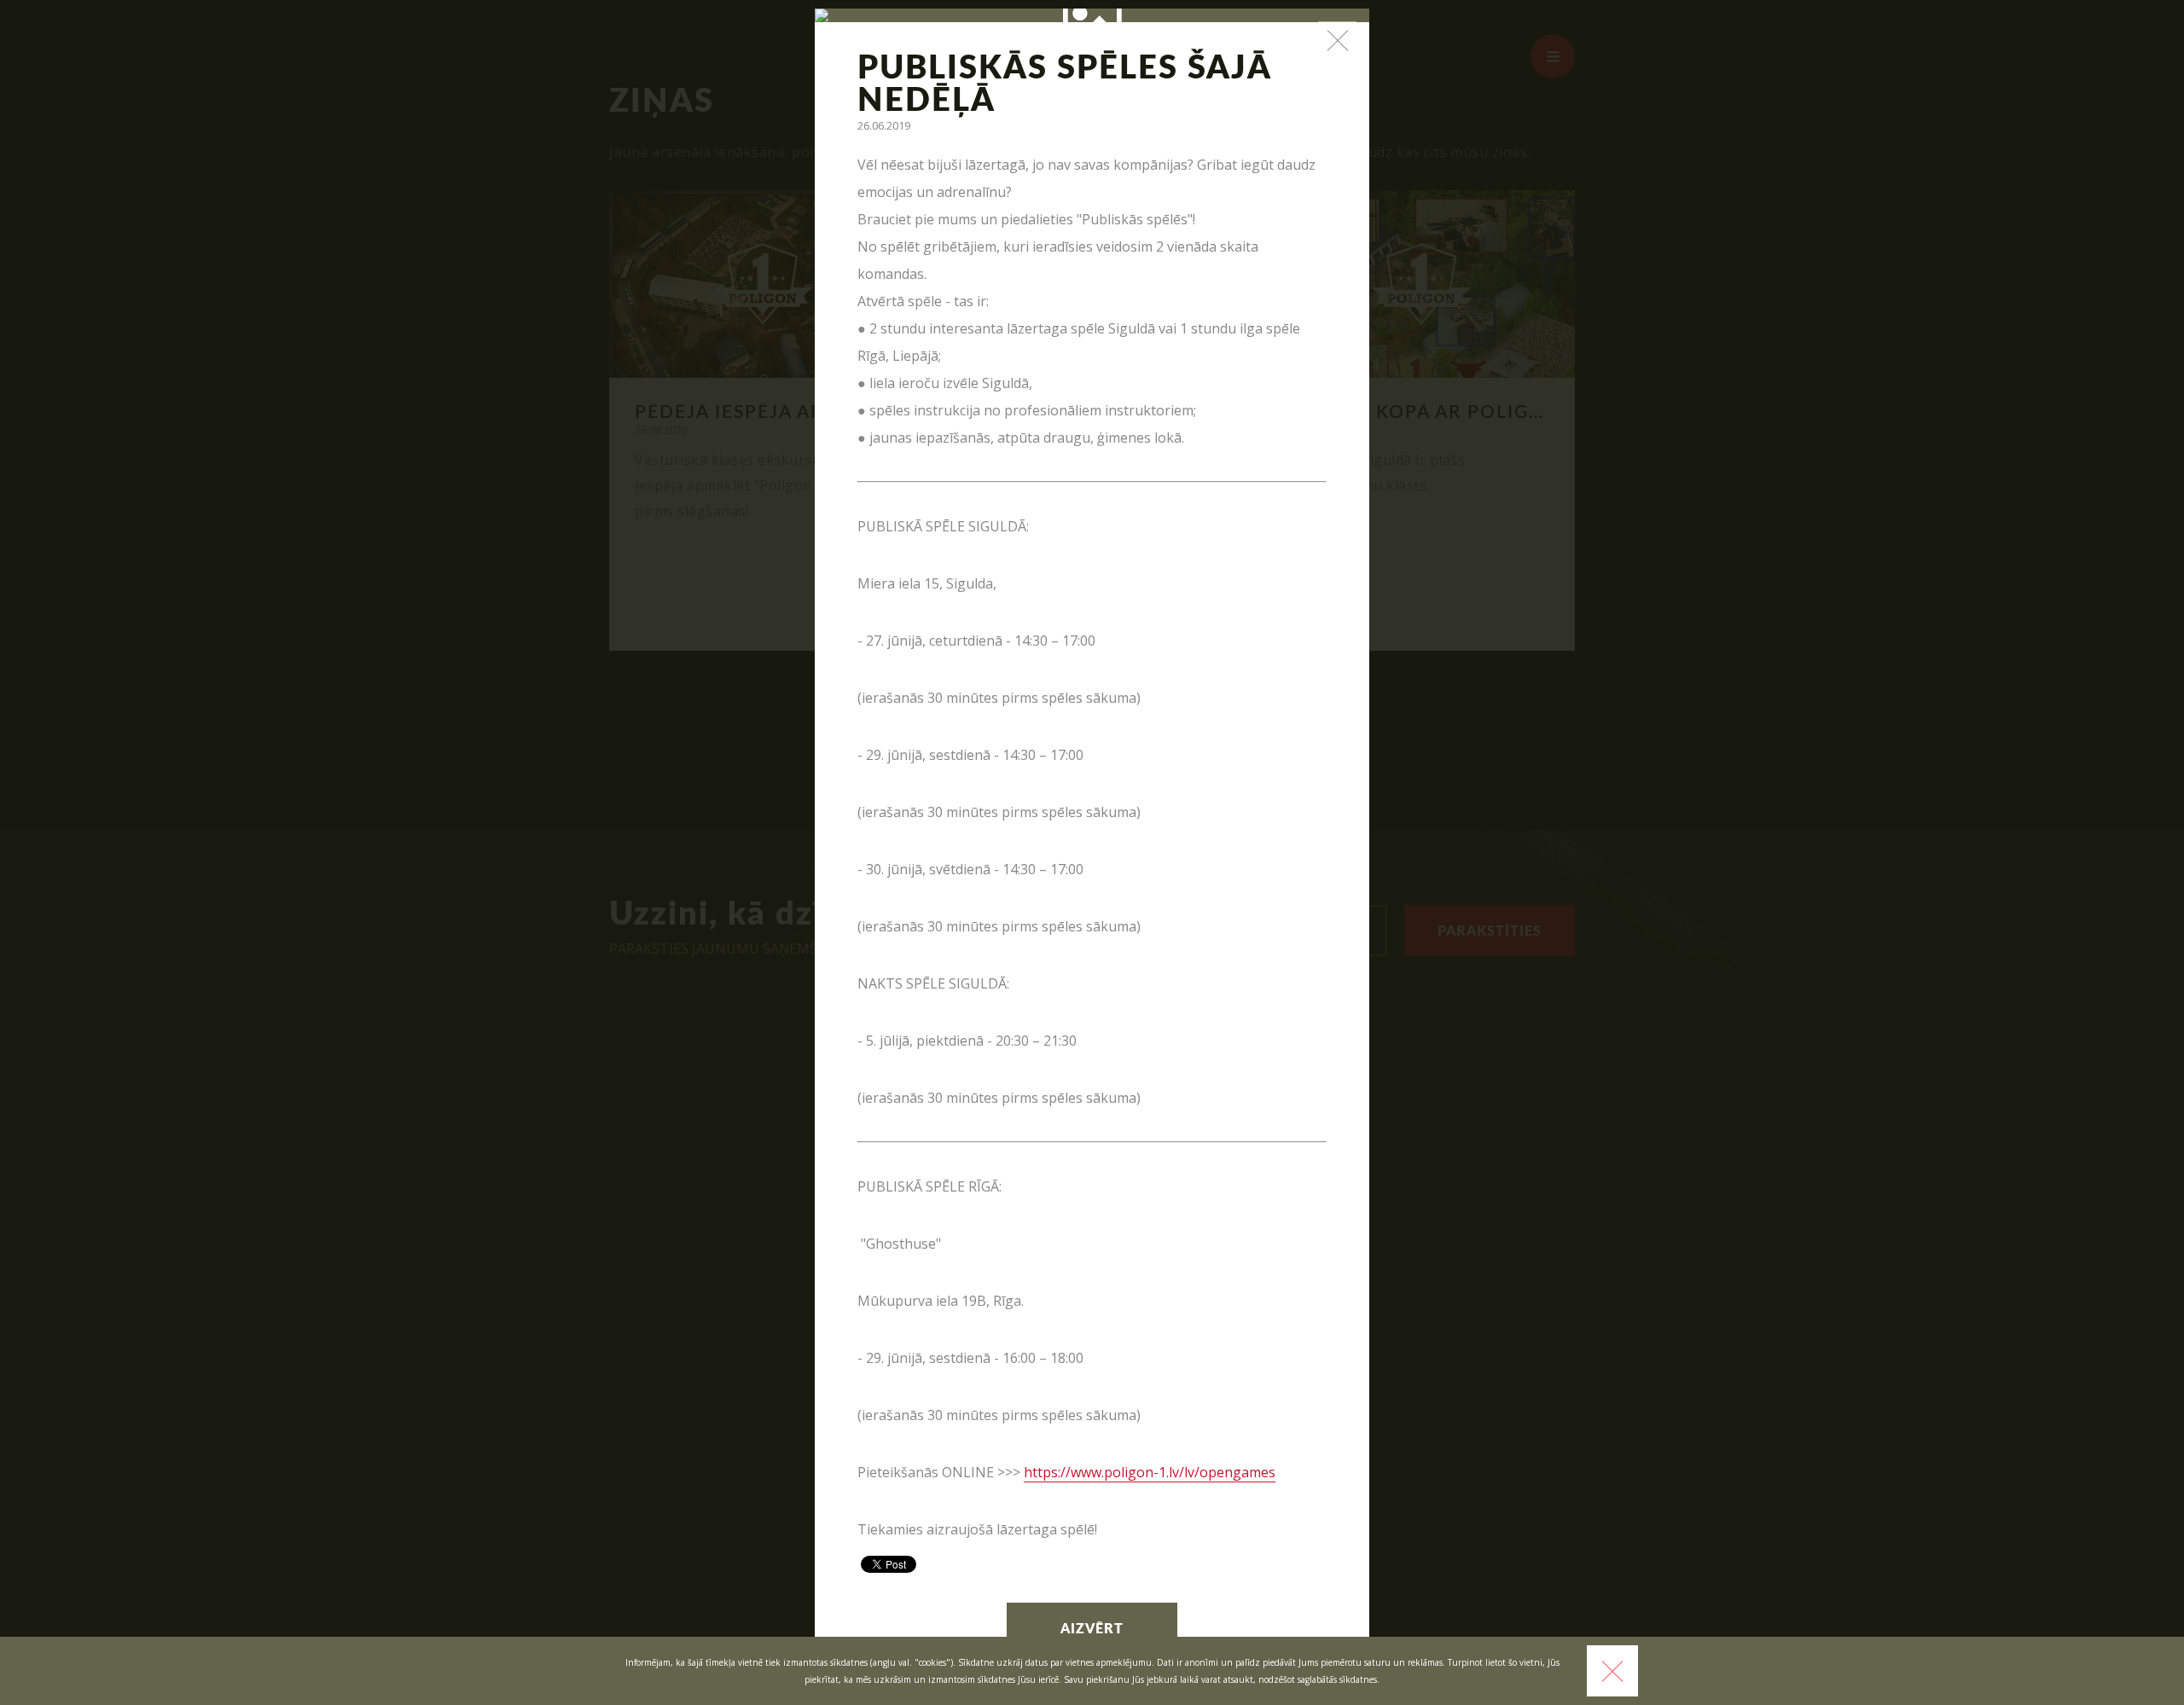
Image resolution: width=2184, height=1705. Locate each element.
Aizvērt (1092, 1629)
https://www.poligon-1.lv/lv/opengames (1150, 1472)
